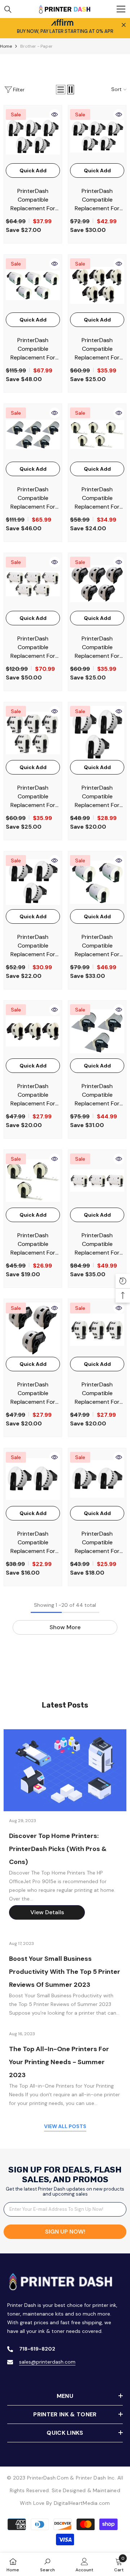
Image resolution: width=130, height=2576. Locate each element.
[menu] (121, 9)
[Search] (8, 9)
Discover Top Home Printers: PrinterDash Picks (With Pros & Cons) (58, 1849)
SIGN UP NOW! (65, 2232)
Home (6, 46)
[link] (47, 2564)
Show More (65, 1627)
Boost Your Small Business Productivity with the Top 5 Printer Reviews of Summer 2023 (65, 1972)
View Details (47, 1912)
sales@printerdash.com (47, 2362)
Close (124, 25)
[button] (61, 90)
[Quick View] (55, 115)
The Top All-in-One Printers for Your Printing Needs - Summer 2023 (59, 2062)
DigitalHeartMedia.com (82, 2503)
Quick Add (33, 171)
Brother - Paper (36, 46)
